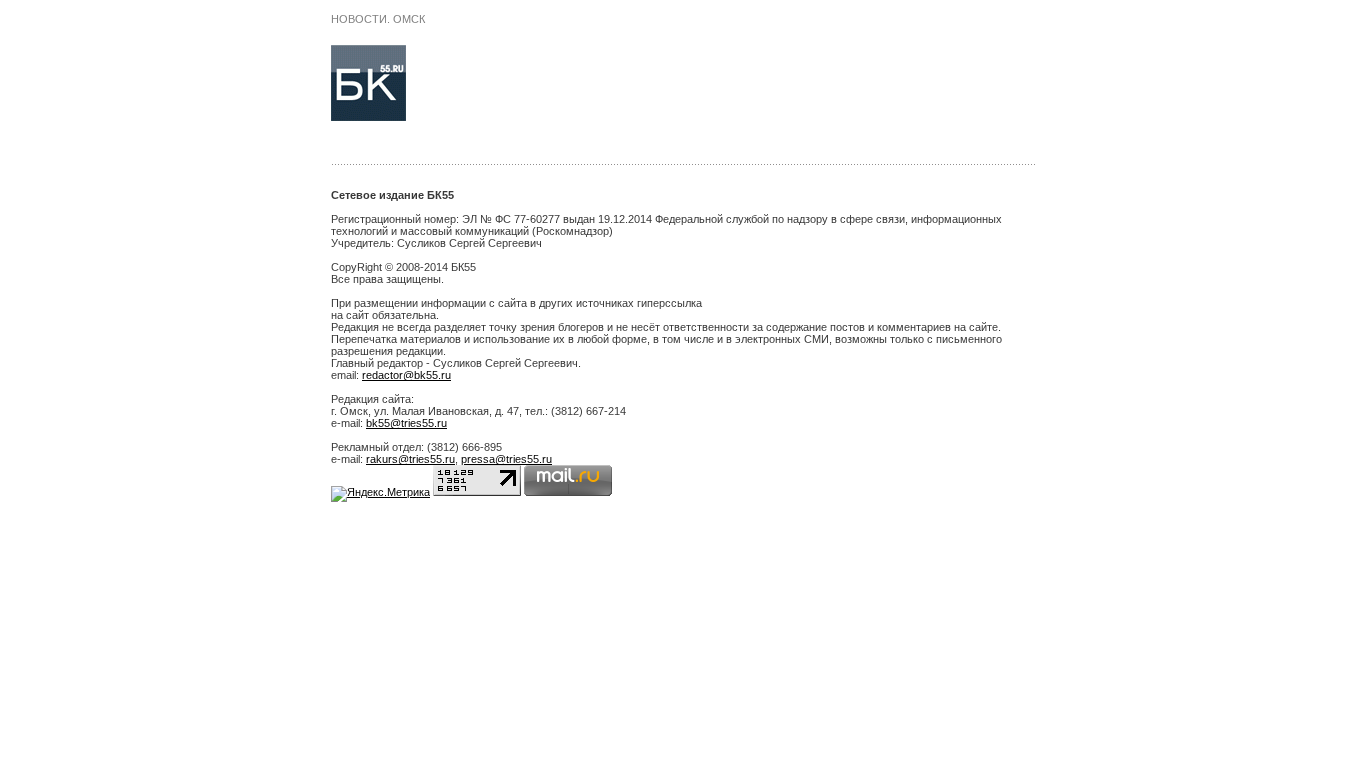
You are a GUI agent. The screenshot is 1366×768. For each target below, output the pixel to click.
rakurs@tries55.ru (410, 459)
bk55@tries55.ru (406, 423)
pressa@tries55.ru (506, 459)
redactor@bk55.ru (406, 375)
